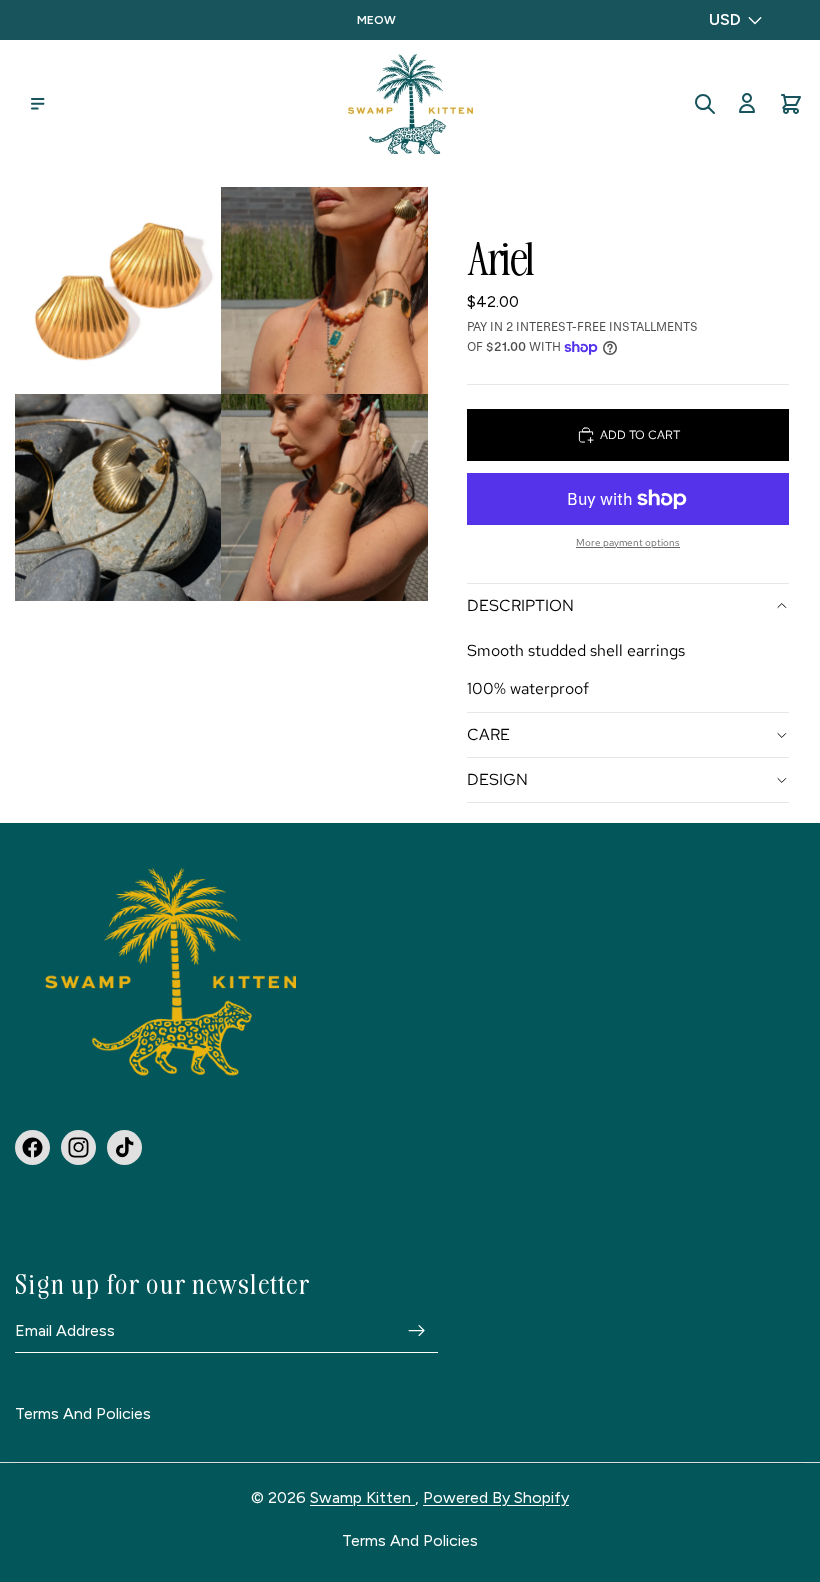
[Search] (705, 104)
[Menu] (38, 104)
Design (497, 779)
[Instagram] (78, 1146)
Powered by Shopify (496, 1497)
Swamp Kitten (362, 1497)
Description (520, 605)
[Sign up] (417, 1330)
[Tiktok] (124, 1146)
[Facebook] (32, 1146)
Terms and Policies (83, 1414)
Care (488, 734)
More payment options (628, 542)
